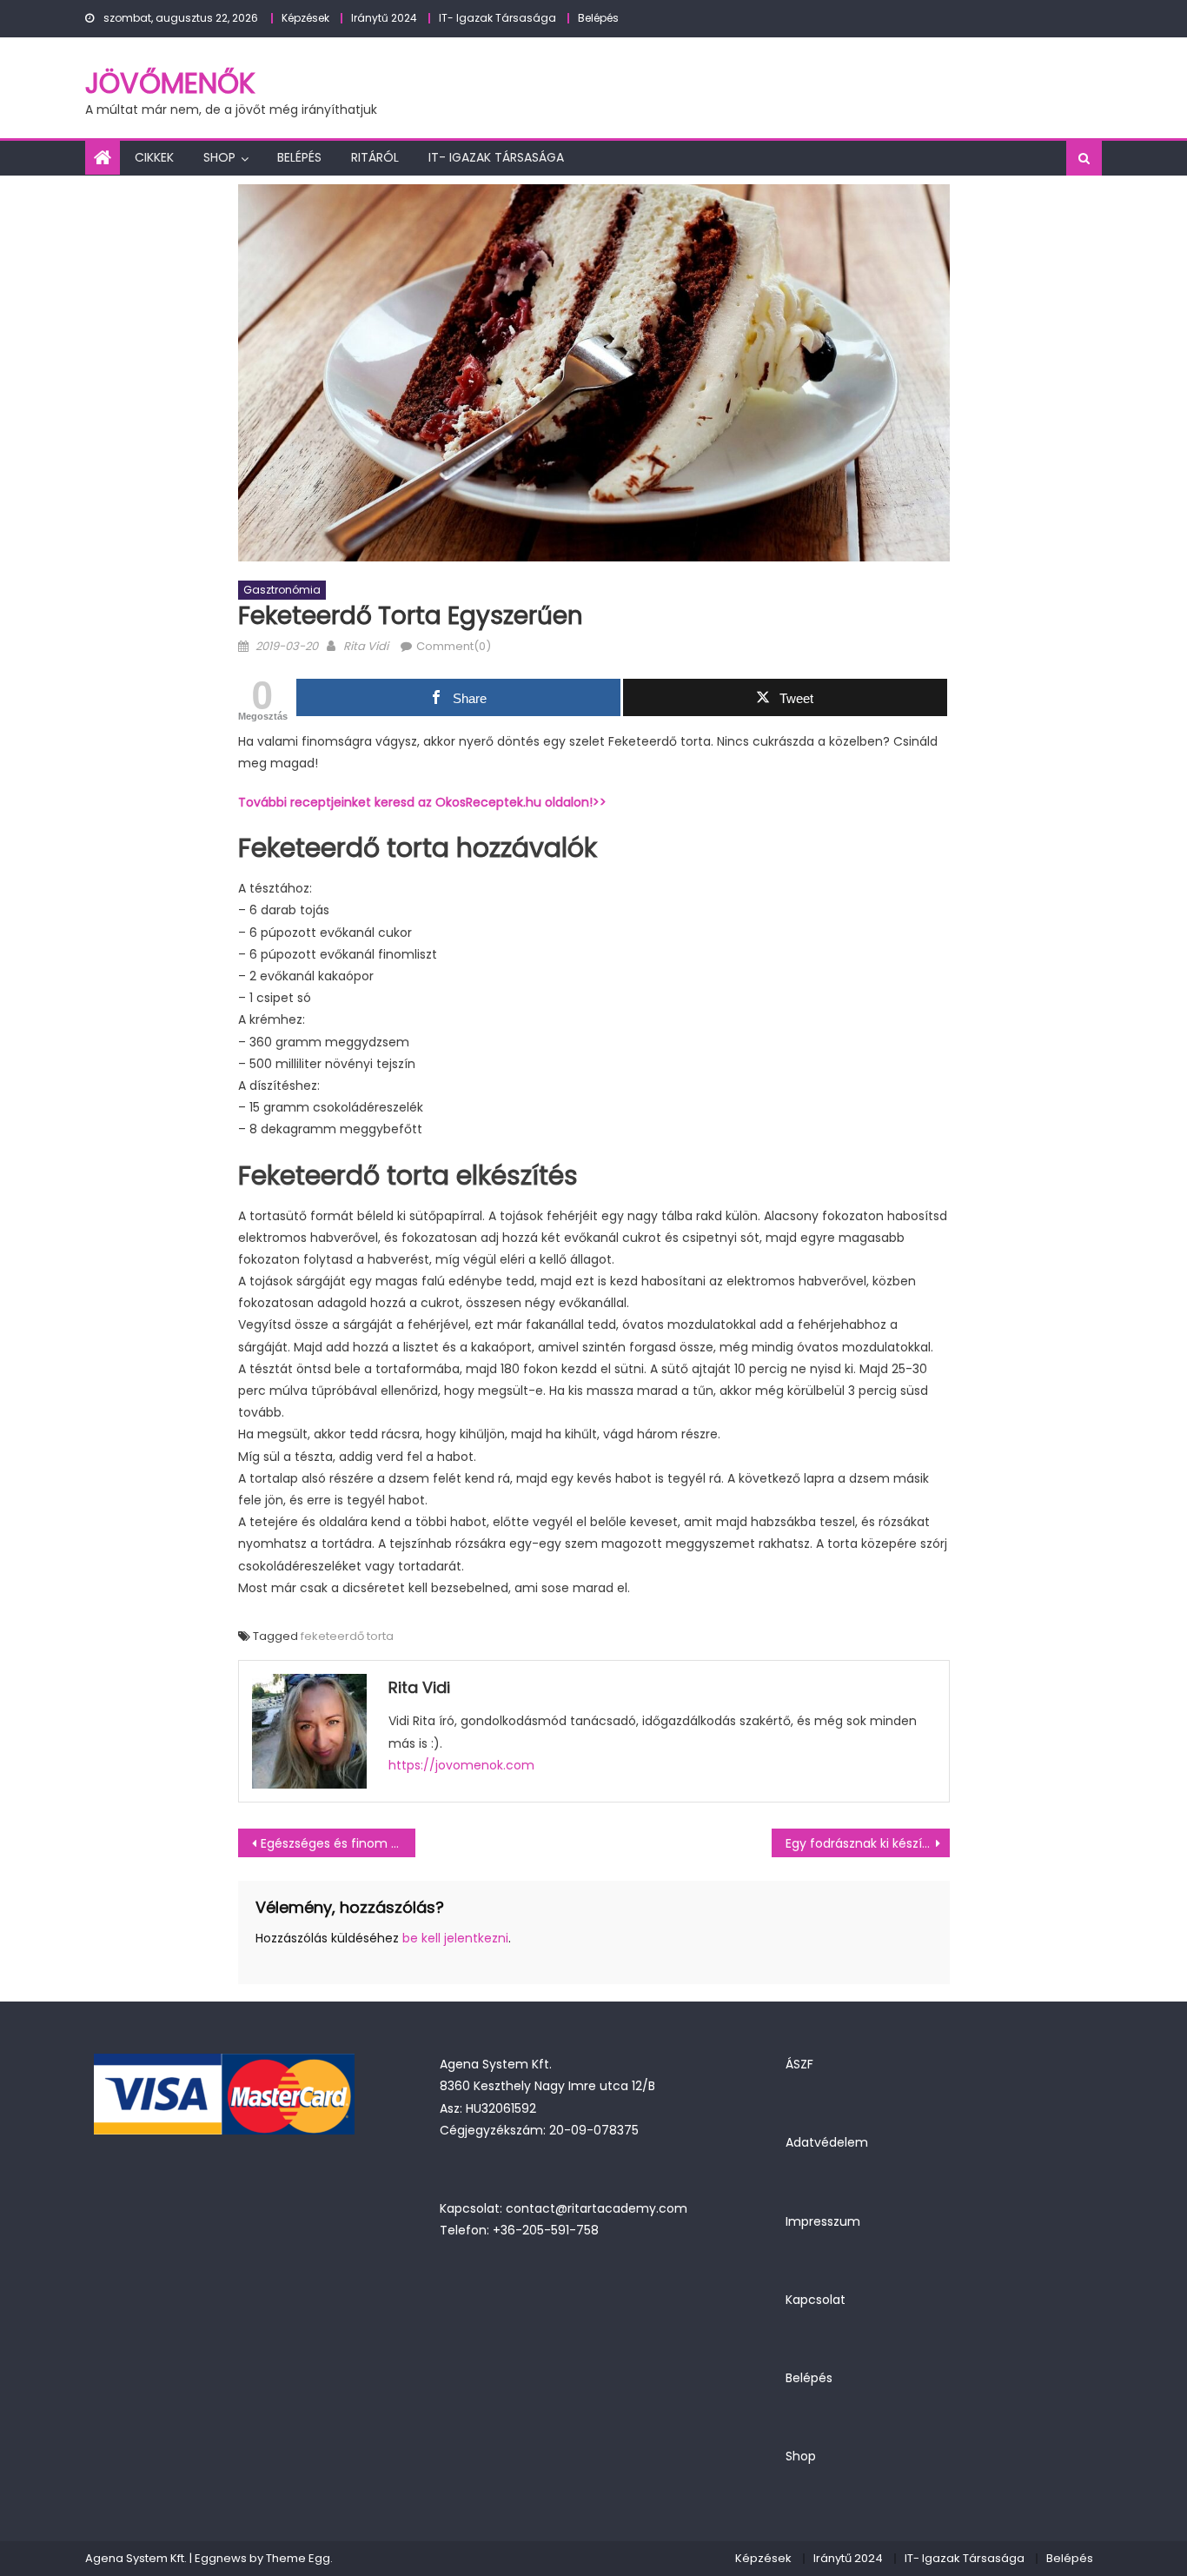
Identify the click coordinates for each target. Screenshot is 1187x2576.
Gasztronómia (282, 590)
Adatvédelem (827, 2142)
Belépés (598, 18)
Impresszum (823, 2221)
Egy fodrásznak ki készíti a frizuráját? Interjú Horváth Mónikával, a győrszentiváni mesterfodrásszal (868, 1843)
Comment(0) (454, 646)
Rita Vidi (366, 646)
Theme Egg (298, 2558)
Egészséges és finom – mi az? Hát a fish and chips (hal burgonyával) (338, 1843)
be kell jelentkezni (455, 1938)
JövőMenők (170, 83)
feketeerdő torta (347, 1636)
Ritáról (375, 157)
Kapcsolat (816, 2300)
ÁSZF (799, 2064)
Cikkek (154, 157)
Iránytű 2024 (384, 18)
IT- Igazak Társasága (497, 18)
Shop (219, 157)
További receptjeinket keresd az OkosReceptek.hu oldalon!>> (422, 802)
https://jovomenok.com (461, 1765)
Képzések (305, 18)
